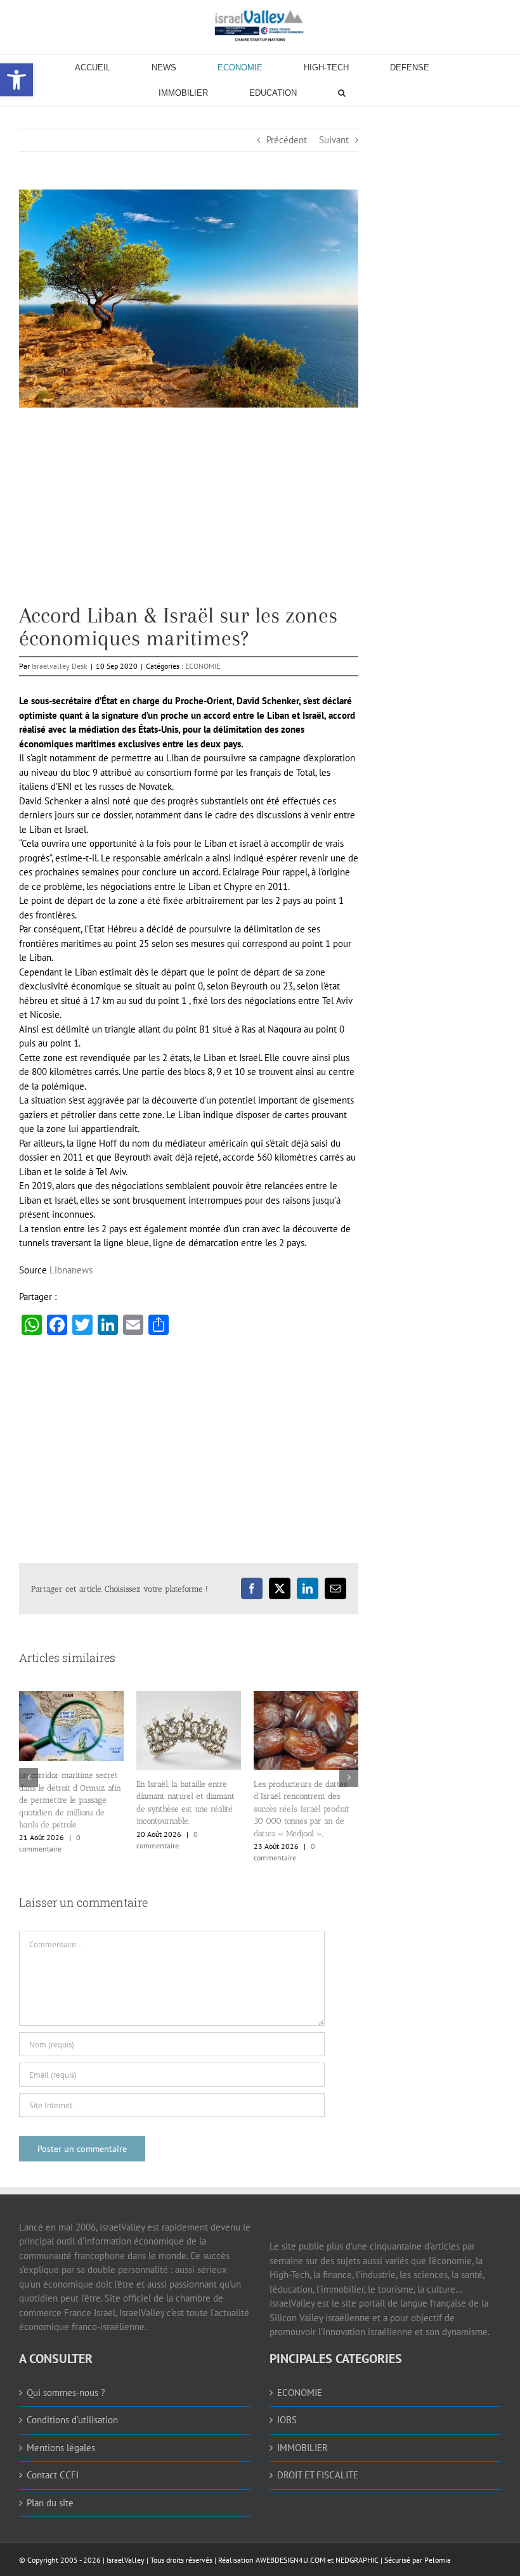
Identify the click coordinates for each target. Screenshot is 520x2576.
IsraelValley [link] (126, 2560)
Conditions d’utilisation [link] (72, 2420)
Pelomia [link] (438, 2560)
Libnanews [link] (71, 1270)
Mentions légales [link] (61, 2448)
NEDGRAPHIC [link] (356, 2560)
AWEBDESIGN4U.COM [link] (290, 2560)
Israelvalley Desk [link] (60, 666)
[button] (29, 1777)
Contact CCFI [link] (53, 2475)
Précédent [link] (287, 140)
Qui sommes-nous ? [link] (66, 2392)
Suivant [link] (334, 140)
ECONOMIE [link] (203, 666)
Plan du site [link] (50, 2503)
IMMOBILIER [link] (302, 2448)
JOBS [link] (287, 2420)
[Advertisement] (189, 515)
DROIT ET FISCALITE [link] (318, 2475)
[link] (260, 25)
